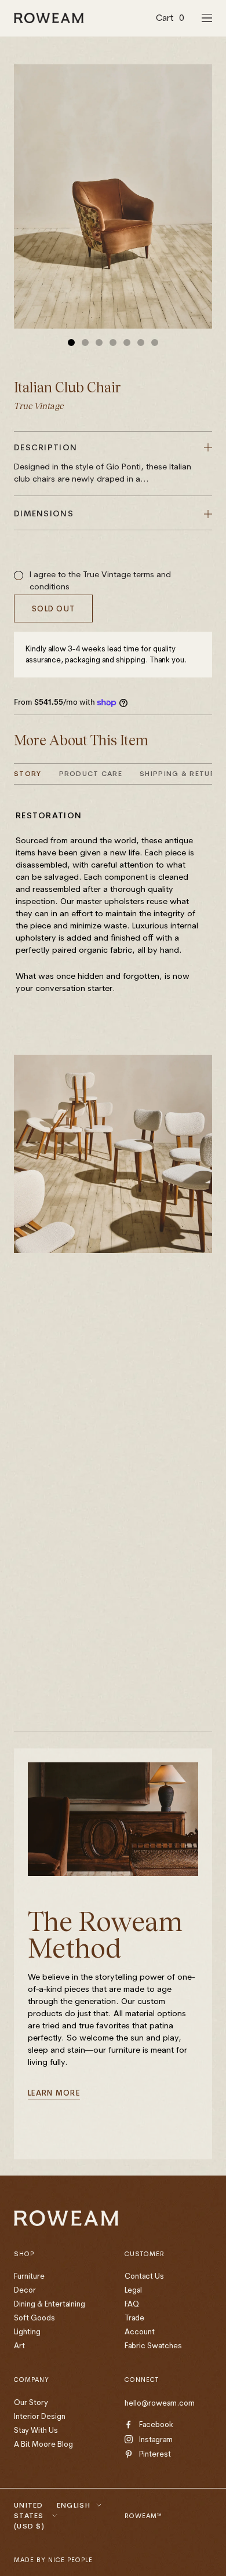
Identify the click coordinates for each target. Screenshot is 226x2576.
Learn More (54, 2093)
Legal (133, 2290)
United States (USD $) (29, 2515)
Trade (134, 2318)
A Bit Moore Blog (43, 2444)
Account (140, 2331)
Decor (25, 2290)
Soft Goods (34, 2318)
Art (19, 2345)
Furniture (29, 2276)
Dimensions (44, 513)
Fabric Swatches (153, 2345)
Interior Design (40, 2416)
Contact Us (144, 2276)
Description (103, 463)
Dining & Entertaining (50, 2304)
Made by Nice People (53, 2560)
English (74, 2505)
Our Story (31, 2402)
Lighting (27, 2331)
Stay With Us (36, 2430)
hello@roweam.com (160, 2403)
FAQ (132, 2304)
